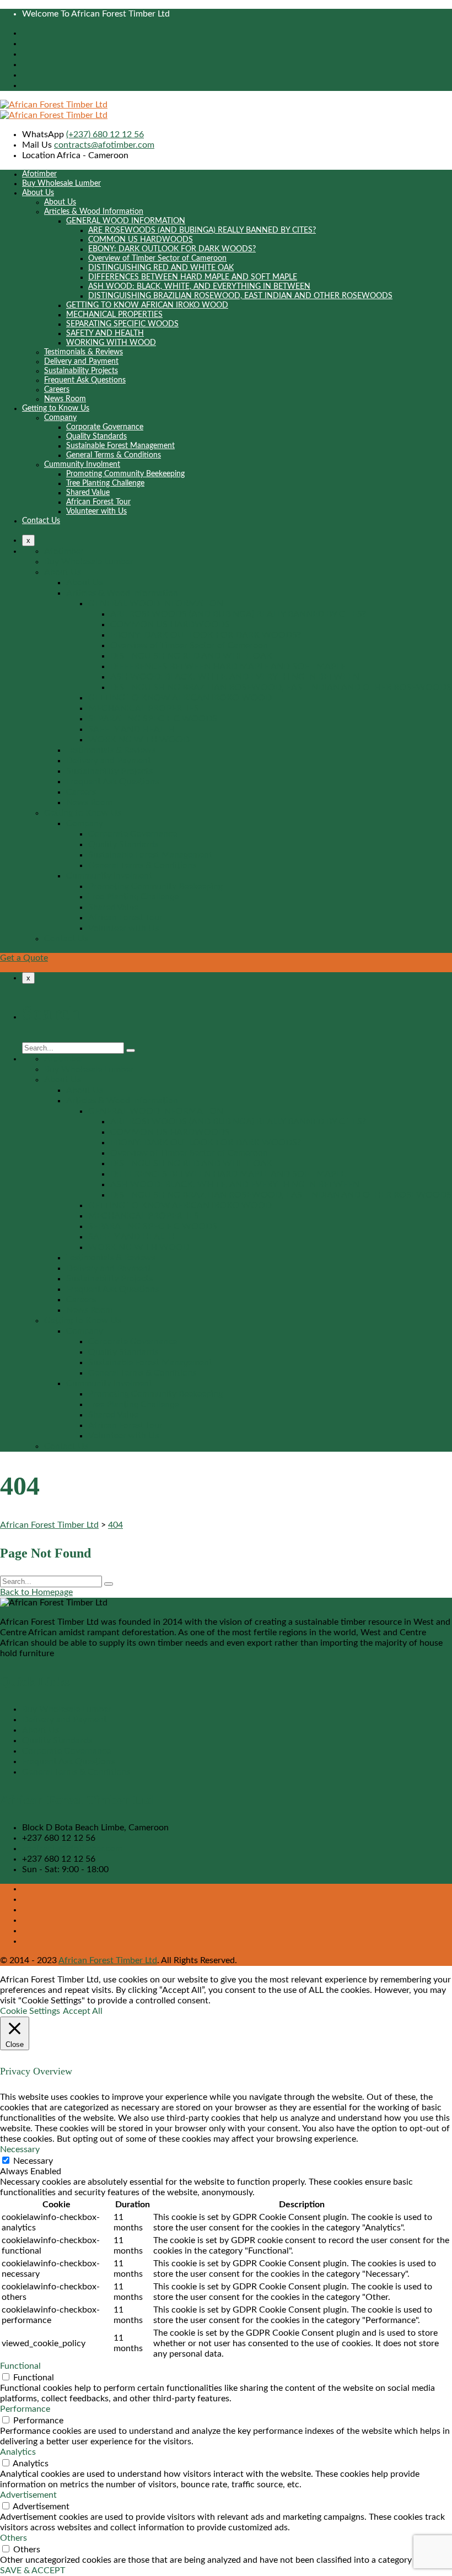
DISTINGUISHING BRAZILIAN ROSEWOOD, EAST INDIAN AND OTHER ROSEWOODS (240, 296)
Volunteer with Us (96, 511)
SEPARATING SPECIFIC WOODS (122, 324)
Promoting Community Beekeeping (125, 474)
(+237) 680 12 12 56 (105, 134)
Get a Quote (24, 958)
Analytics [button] (18, 2452)
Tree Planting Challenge (105, 483)
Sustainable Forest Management (120, 446)
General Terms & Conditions (114, 455)
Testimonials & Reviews (84, 352)
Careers (57, 390)
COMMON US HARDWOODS (141, 240)
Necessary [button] (20, 2149)
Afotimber (39, 174)
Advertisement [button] (28, 2495)
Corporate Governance (105, 427)
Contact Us (41, 521)
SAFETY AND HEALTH (105, 333)
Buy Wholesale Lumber (61, 184)
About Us (38, 193)
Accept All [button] (83, 2011)
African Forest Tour (98, 502)
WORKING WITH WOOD (111, 343)
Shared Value (88, 493)
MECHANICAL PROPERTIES (114, 315)
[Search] (131, 1050)
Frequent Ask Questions (85, 380)
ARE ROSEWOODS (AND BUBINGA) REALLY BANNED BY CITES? (202, 230)
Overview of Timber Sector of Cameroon (157, 258)
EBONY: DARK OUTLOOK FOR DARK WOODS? (172, 249)
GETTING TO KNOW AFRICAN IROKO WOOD (147, 305)
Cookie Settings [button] (30, 2011)
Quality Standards (96, 436)
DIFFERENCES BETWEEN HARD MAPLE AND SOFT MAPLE (193, 277)
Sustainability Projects (81, 371)
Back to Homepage (36, 1592)
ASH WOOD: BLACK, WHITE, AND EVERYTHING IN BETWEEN (199, 287)
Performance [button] (25, 2409)
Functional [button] (20, 2366)
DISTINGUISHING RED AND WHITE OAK (161, 268)
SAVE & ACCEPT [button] (33, 2570)
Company (60, 418)
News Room (65, 399)
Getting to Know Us (56, 408)
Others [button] (14, 2538)
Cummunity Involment (82, 465)
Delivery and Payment (81, 362)
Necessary (33, 2161)
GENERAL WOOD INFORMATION (126, 221)
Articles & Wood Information (94, 212)
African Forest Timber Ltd (108, 1960)
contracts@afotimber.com (104, 145)
